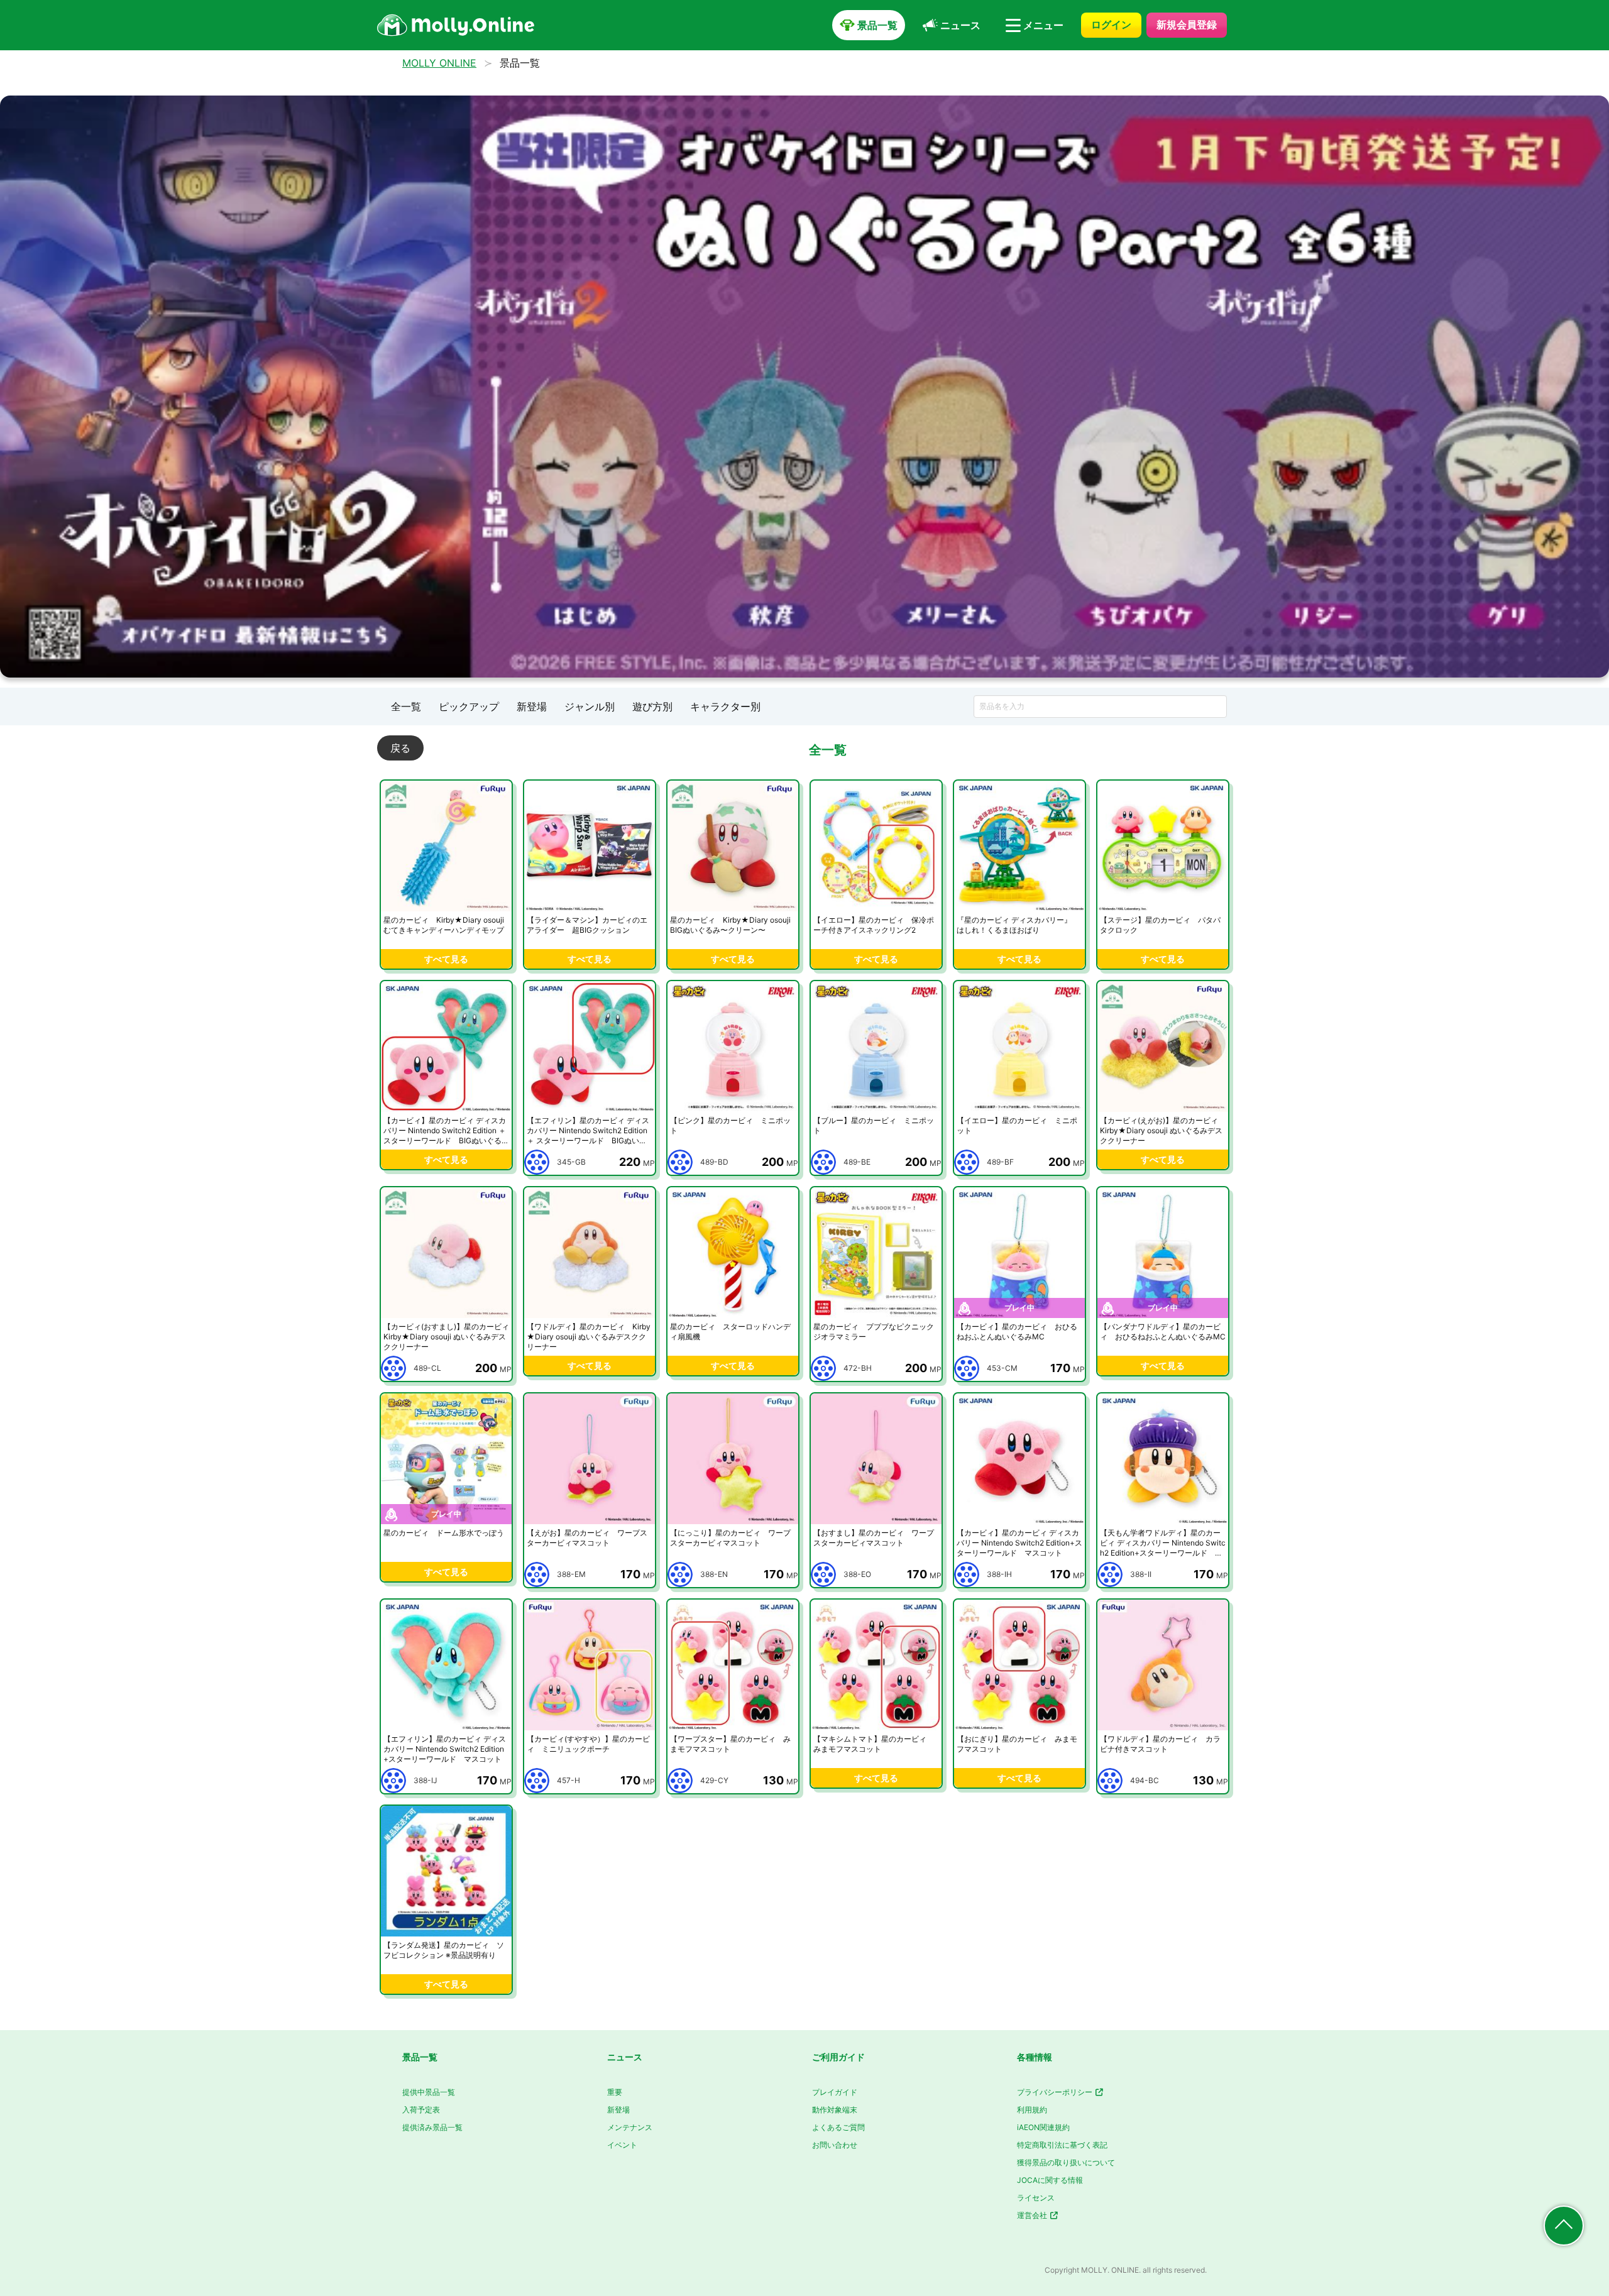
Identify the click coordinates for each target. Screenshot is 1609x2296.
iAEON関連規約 (1043, 2127)
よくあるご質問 (838, 2127)
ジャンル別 (590, 706)
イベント (622, 2145)
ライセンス (1036, 2198)
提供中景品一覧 (429, 2092)
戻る (400, 748)
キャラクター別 (725, 706)
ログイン (1111, 25)
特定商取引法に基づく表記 (1062, 2145)
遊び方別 (652, 706)
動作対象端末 (835, 2110)
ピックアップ (469, 706)
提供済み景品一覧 (432, 2127)
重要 (615, 2092)
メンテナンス (630, 2127)
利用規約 (1032, 2110)
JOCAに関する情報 (1050, 2180)
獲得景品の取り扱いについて (1066, 2162)
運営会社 (1033, 2215)
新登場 (532, 706)
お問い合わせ (835, 2145)
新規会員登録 (1187, 25)
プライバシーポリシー (1056, 2092)
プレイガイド (835, 2092)
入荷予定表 (421, 2110)
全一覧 (406, 706)
